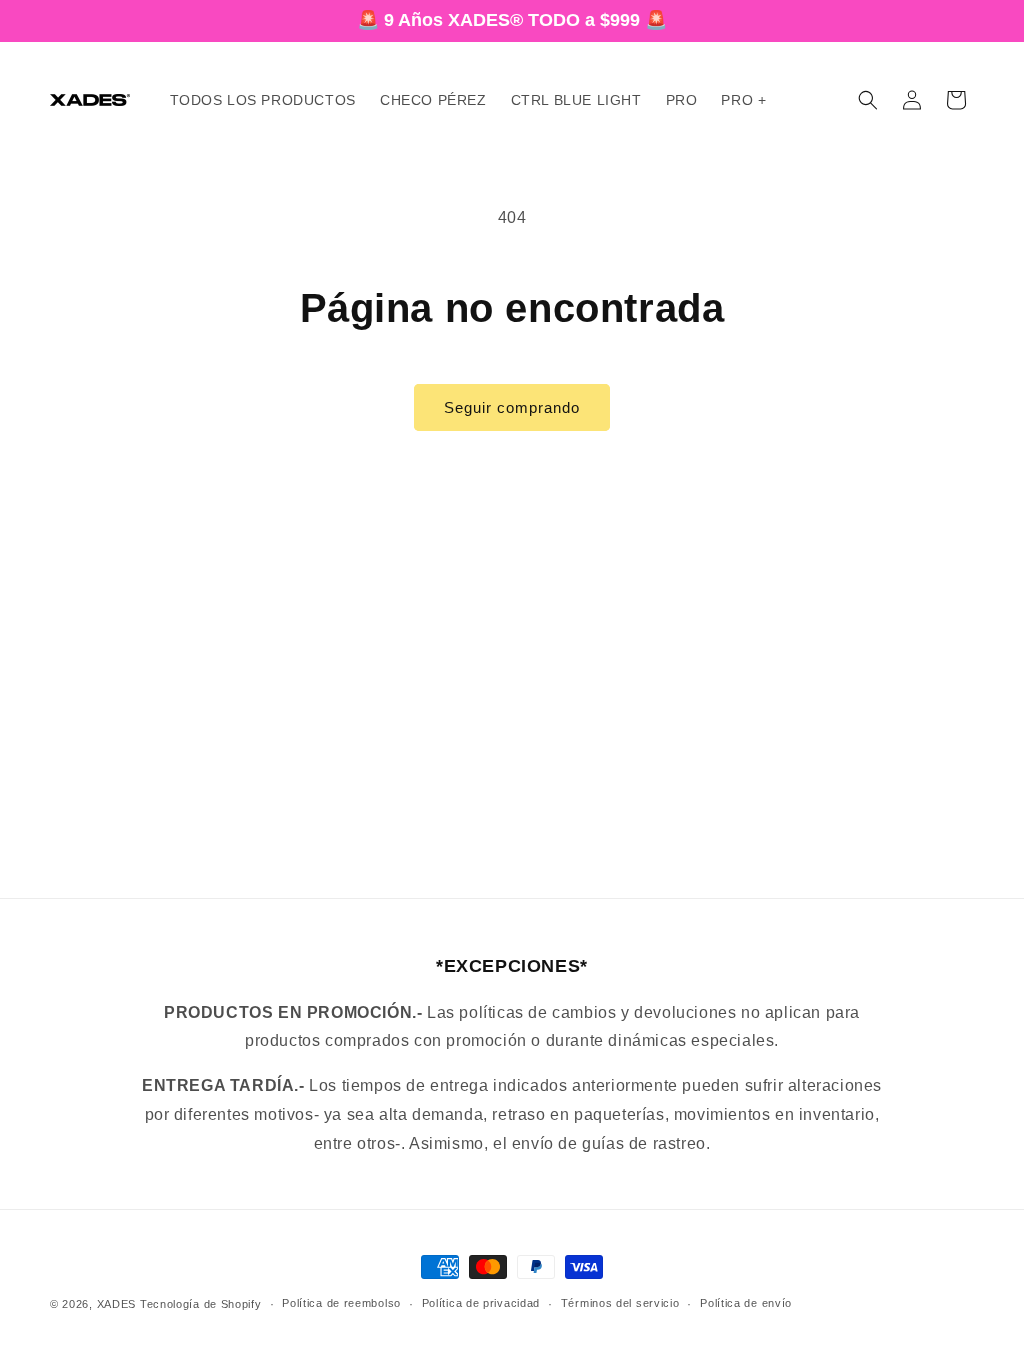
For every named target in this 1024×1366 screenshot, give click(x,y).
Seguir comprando (512, 407)
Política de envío (746, 1303)
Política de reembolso (341, 1303)
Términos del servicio (620, 1303)
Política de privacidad (481, 1303)
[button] (868, 100)
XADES (117, 1304)
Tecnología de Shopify (201, 1304)
